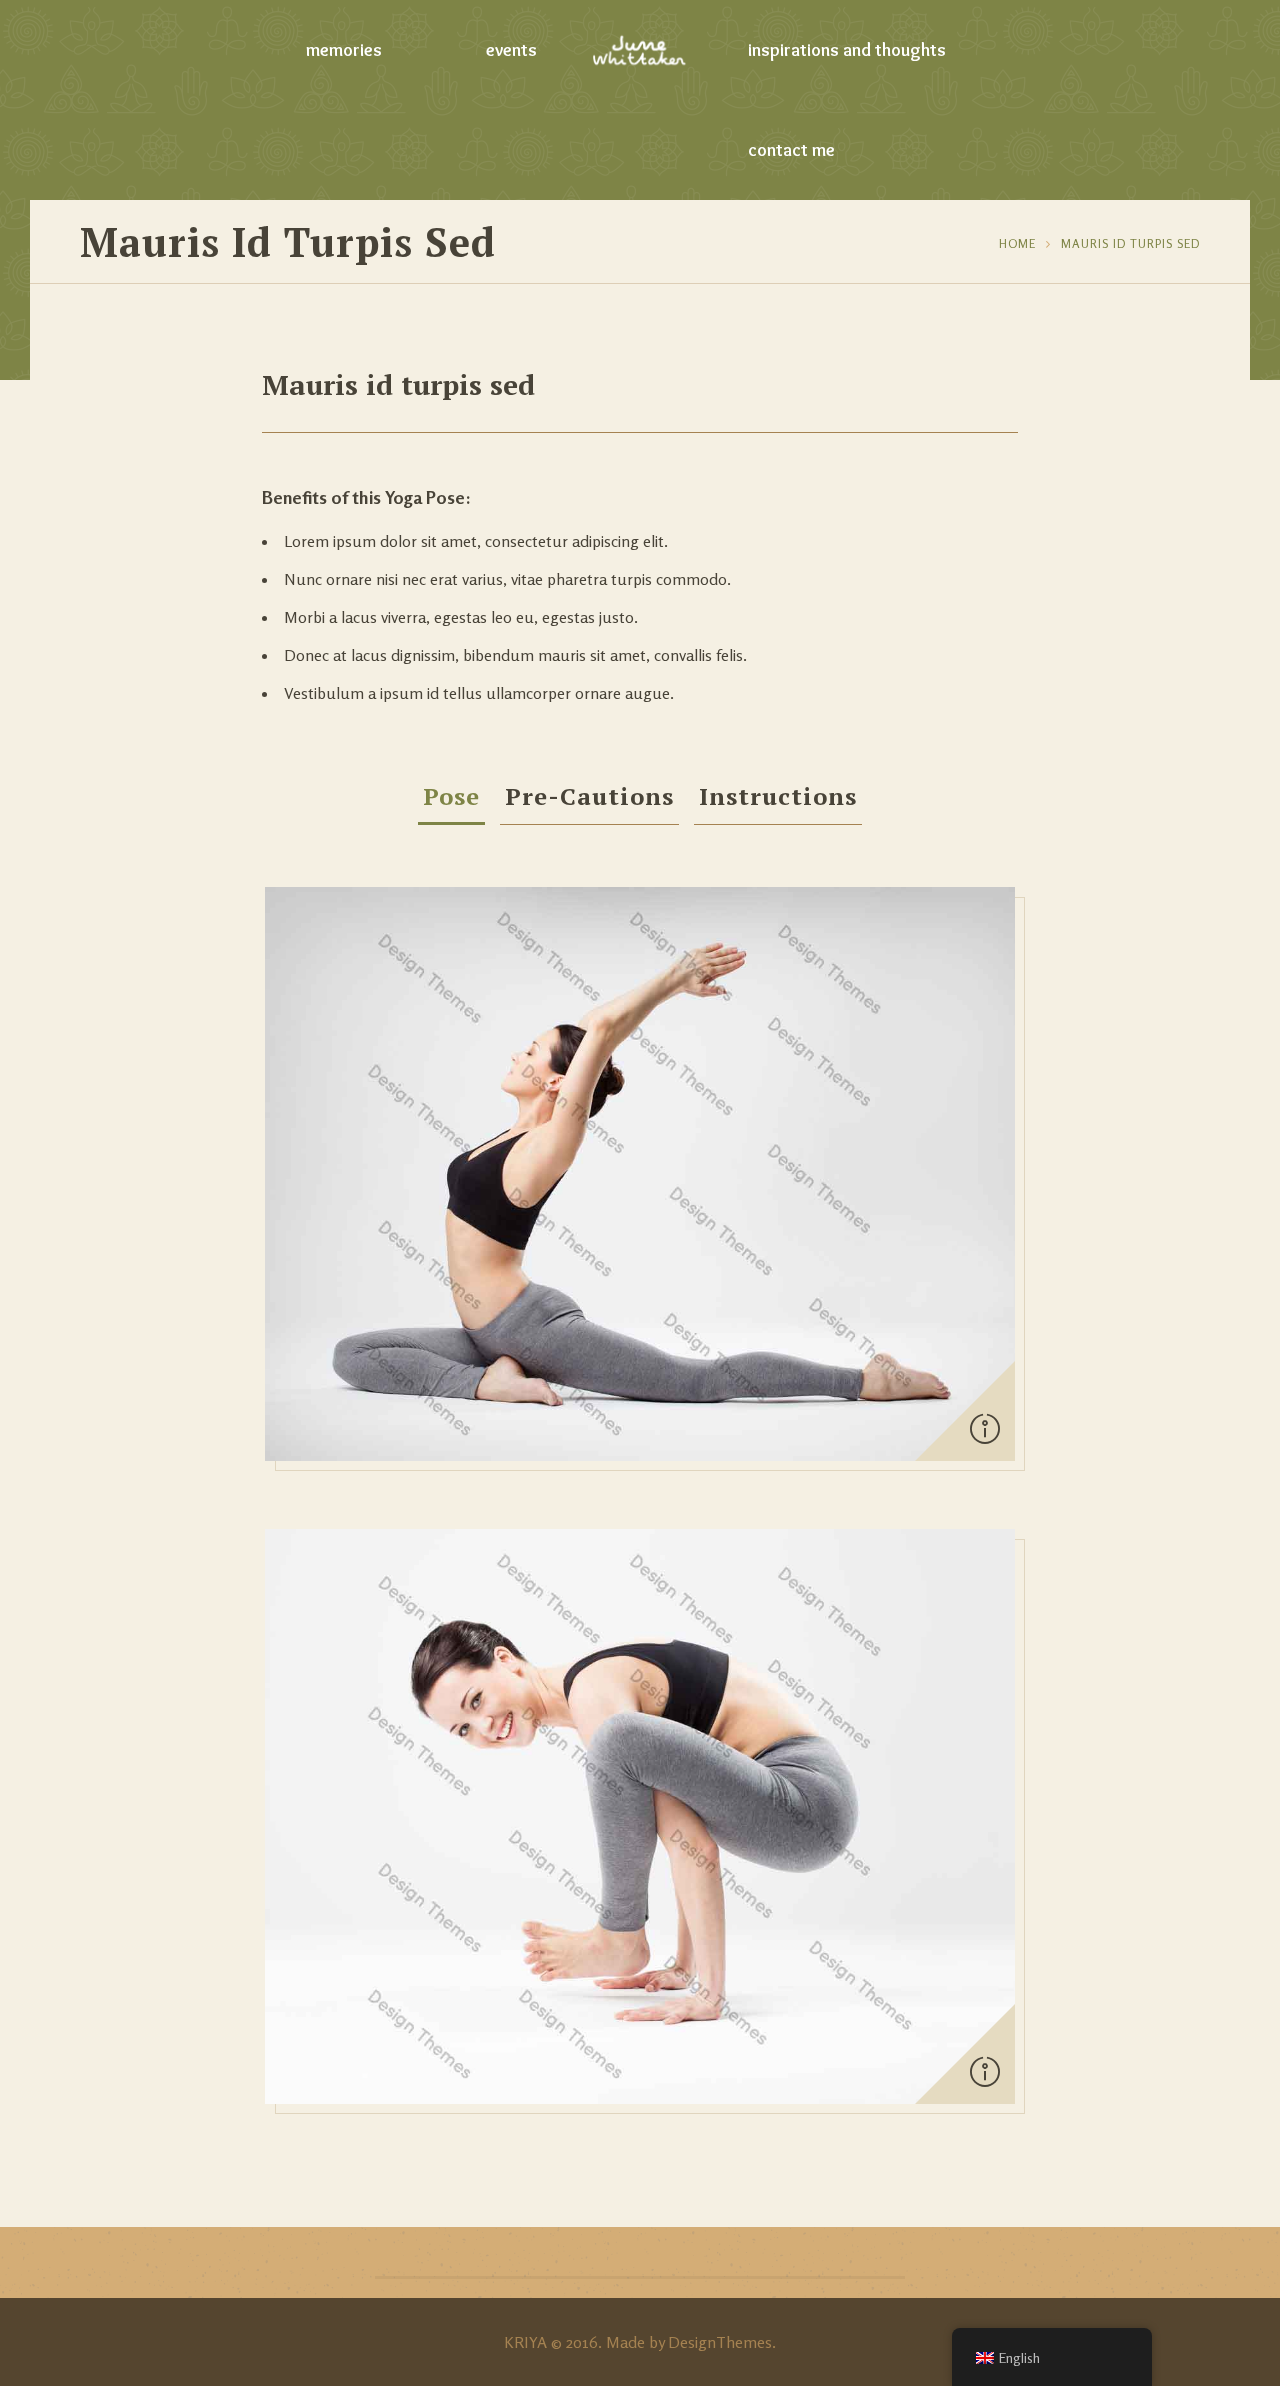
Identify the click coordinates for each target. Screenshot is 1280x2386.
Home (1017, 243)
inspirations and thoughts (847, 50)
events (511, 50)
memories (344, 50)
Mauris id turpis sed (1130, 243)
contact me (791, 150)
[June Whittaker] (640, 50)
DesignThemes (720, 2342)
